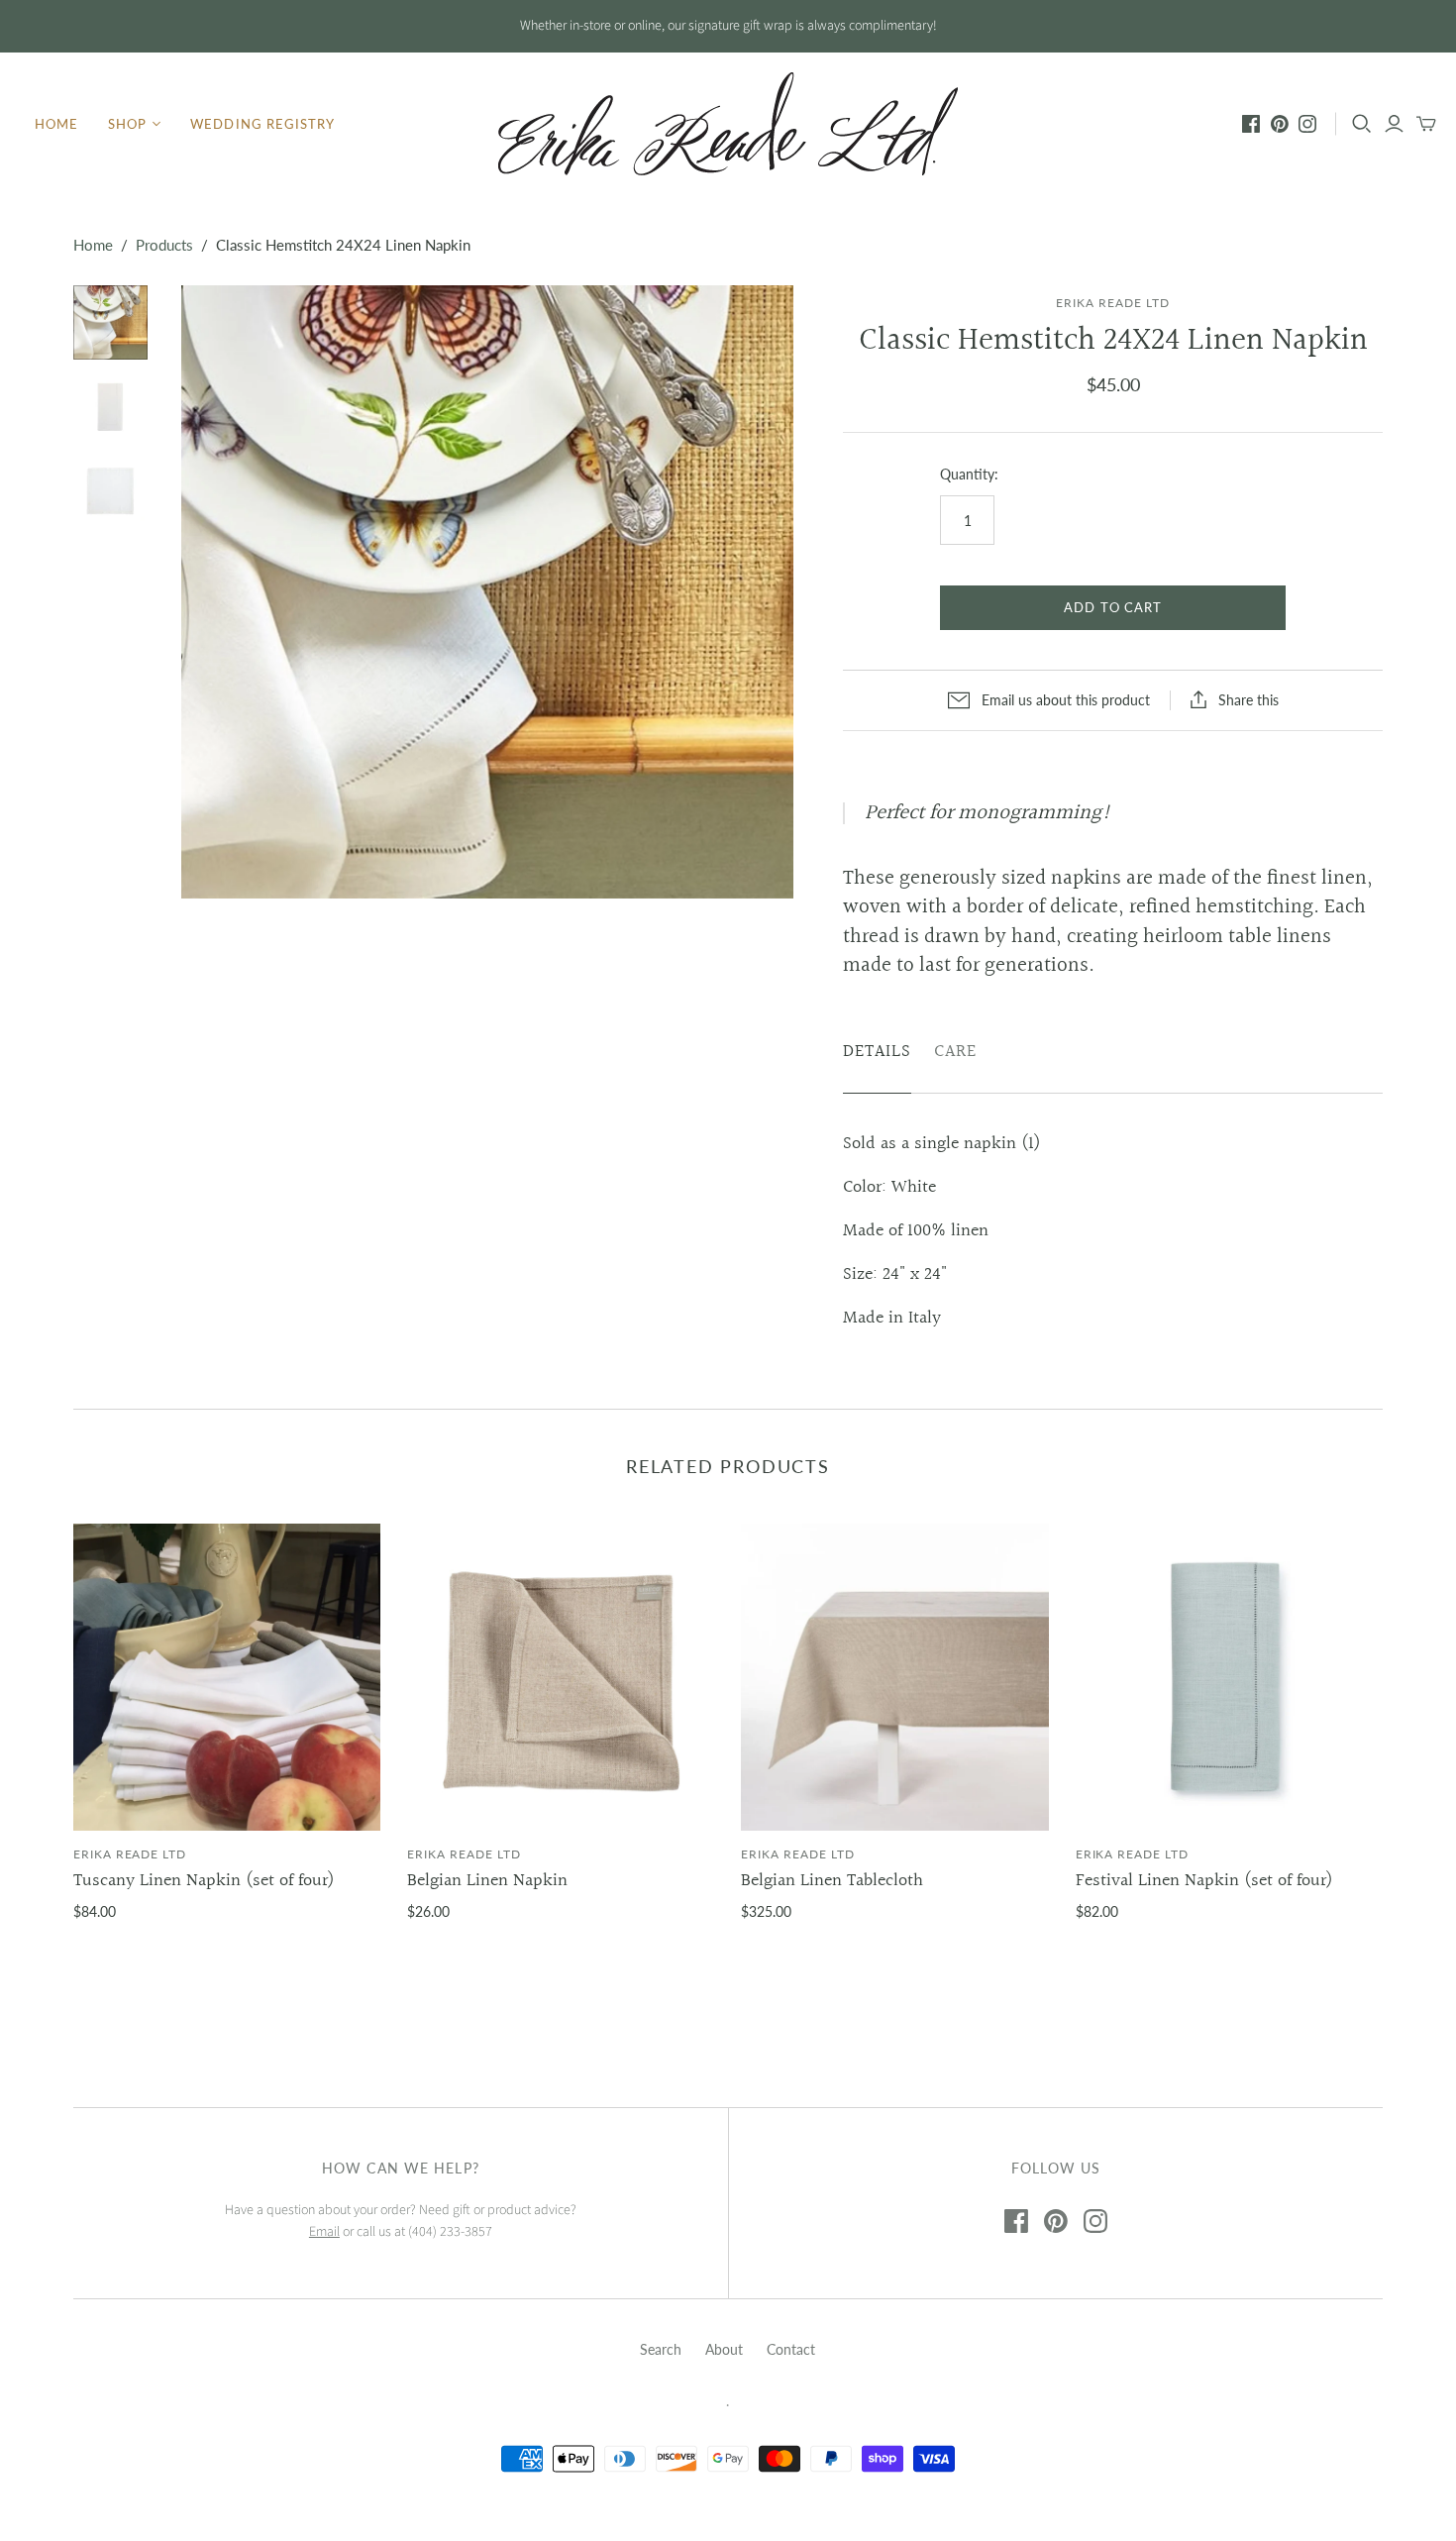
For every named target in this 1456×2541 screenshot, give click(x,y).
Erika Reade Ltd (130, 1854)
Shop (127, 124)
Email (324, 2232)
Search (661, 2349)
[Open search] (1362, 124)
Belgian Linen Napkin (487, 1881)
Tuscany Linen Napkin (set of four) (204, 1881)
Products (164, 245)
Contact (791, 2349)
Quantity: (969, 474)
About (724, 2349)
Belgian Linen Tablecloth (832, 1881)
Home (56, 124)
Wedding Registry (262, 124)
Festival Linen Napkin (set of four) (1204, 1881)
